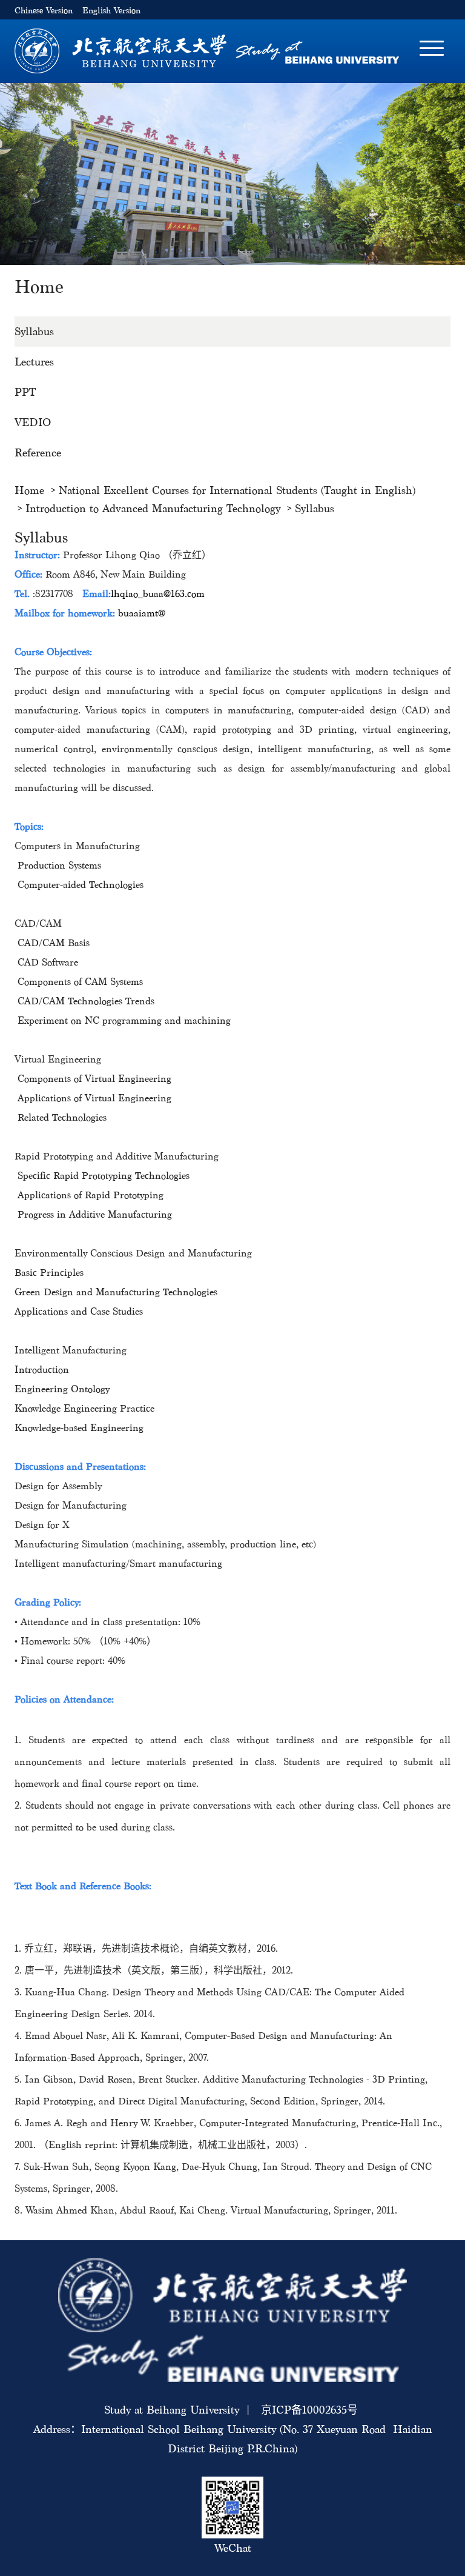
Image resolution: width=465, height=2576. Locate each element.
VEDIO (33, 422)
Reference (38, 452)
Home (29, 490)
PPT (25, 392)
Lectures (34, 362)
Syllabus (34, 331)
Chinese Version (44, 11)
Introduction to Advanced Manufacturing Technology (153, 508)
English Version (111, 11)
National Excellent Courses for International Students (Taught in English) (237, 490)
